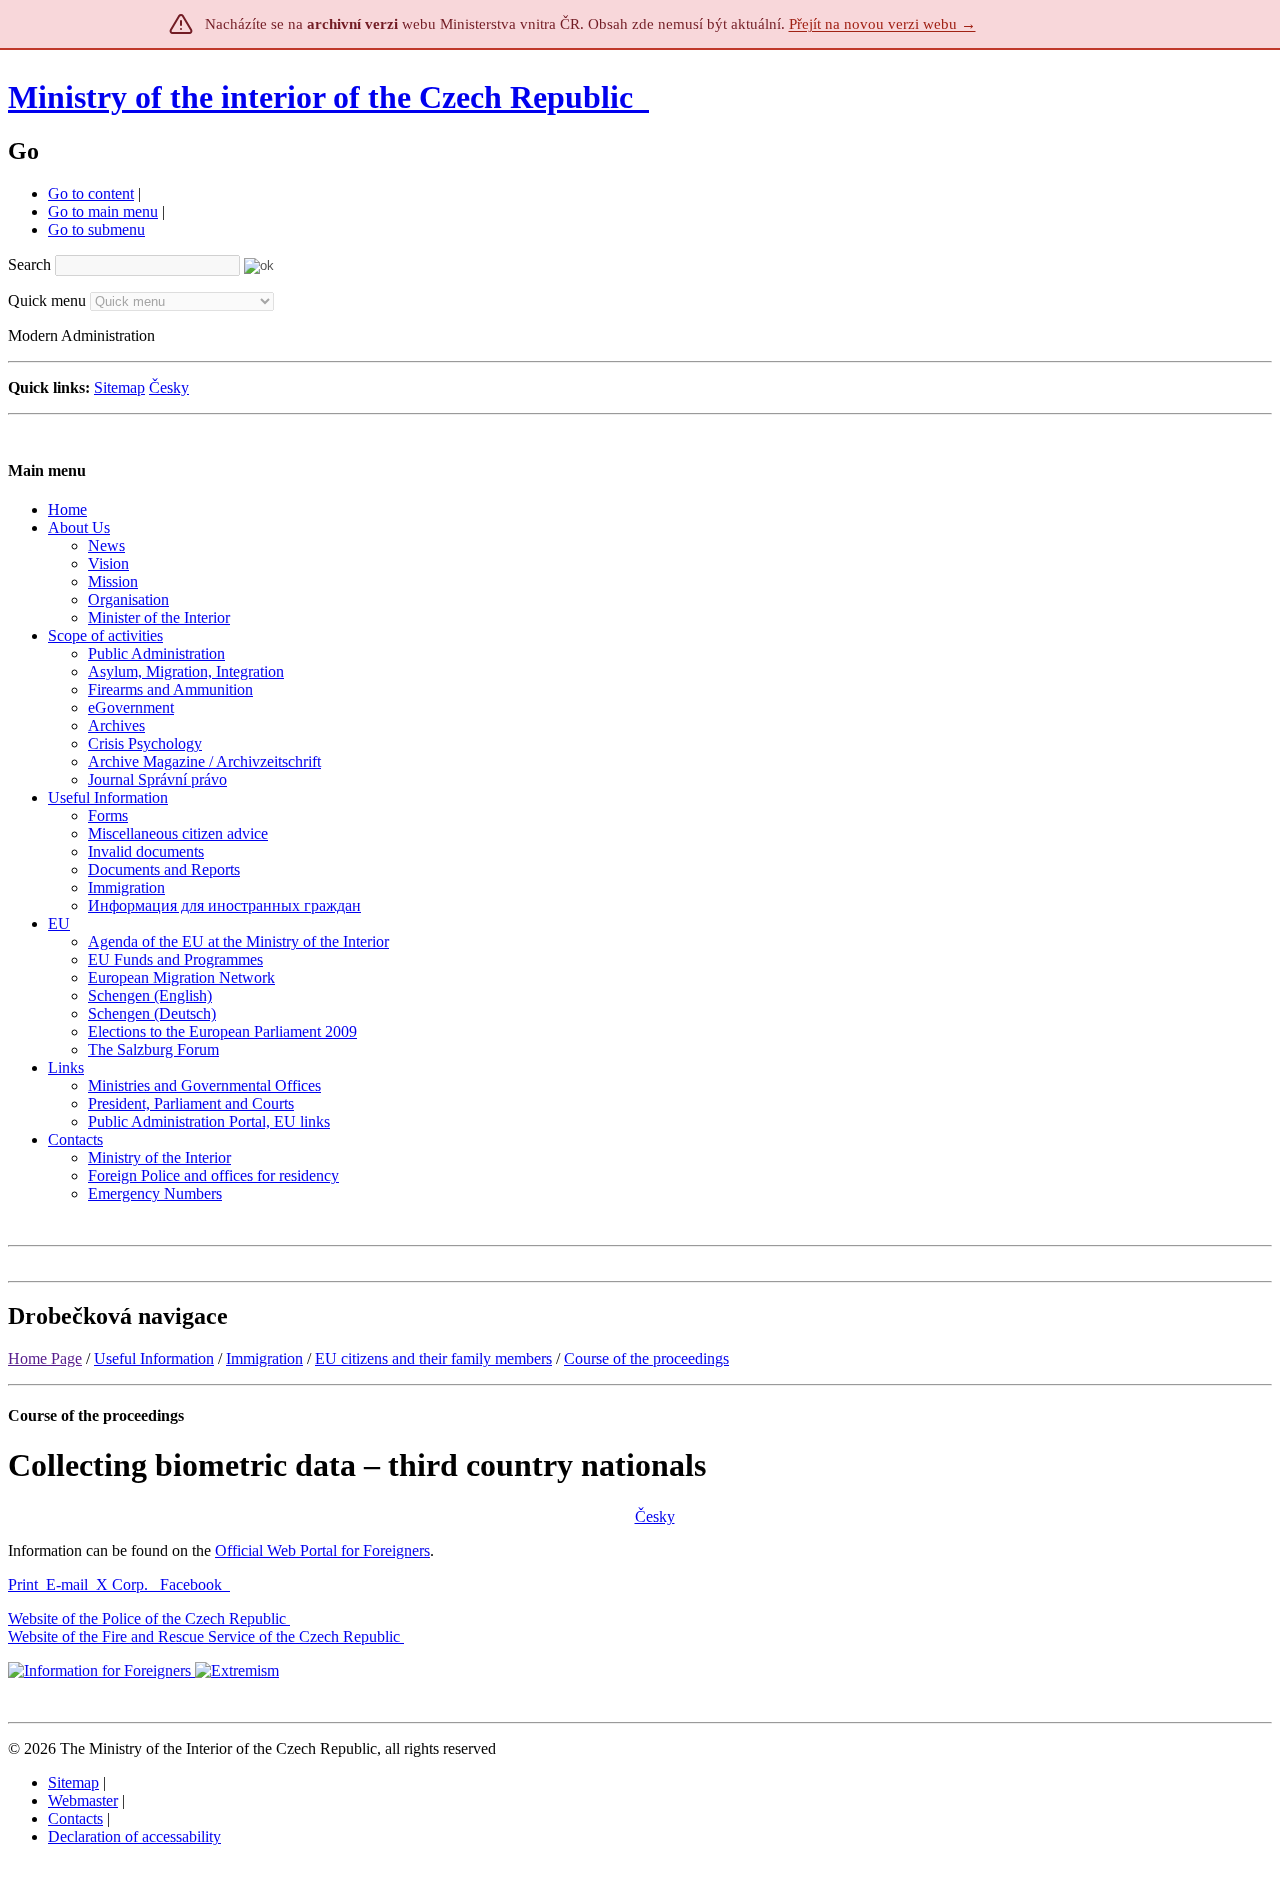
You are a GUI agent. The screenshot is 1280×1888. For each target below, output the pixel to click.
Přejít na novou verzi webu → (882, 24)
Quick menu (47, 300)
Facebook (193, 1584)
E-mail (67, 1584)
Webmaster (83, 1800)
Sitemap (119, 387)
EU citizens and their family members (433, 1358)
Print (23, 1584)
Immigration (264, 1358)
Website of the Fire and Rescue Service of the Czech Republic (204, 1636)
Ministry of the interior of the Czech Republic (320, 97)
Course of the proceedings (646, 1358)
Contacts (75, 1818)
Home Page (45, 1358)
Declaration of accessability (134, 1836)
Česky (169, 387)
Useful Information (154, 1358)
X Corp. (124, 1584)
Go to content (91, 193)
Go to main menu (103, 211)
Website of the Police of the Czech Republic (147, 1618)
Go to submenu (96, 229)
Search (29, 264)
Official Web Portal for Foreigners (322, 1550)
